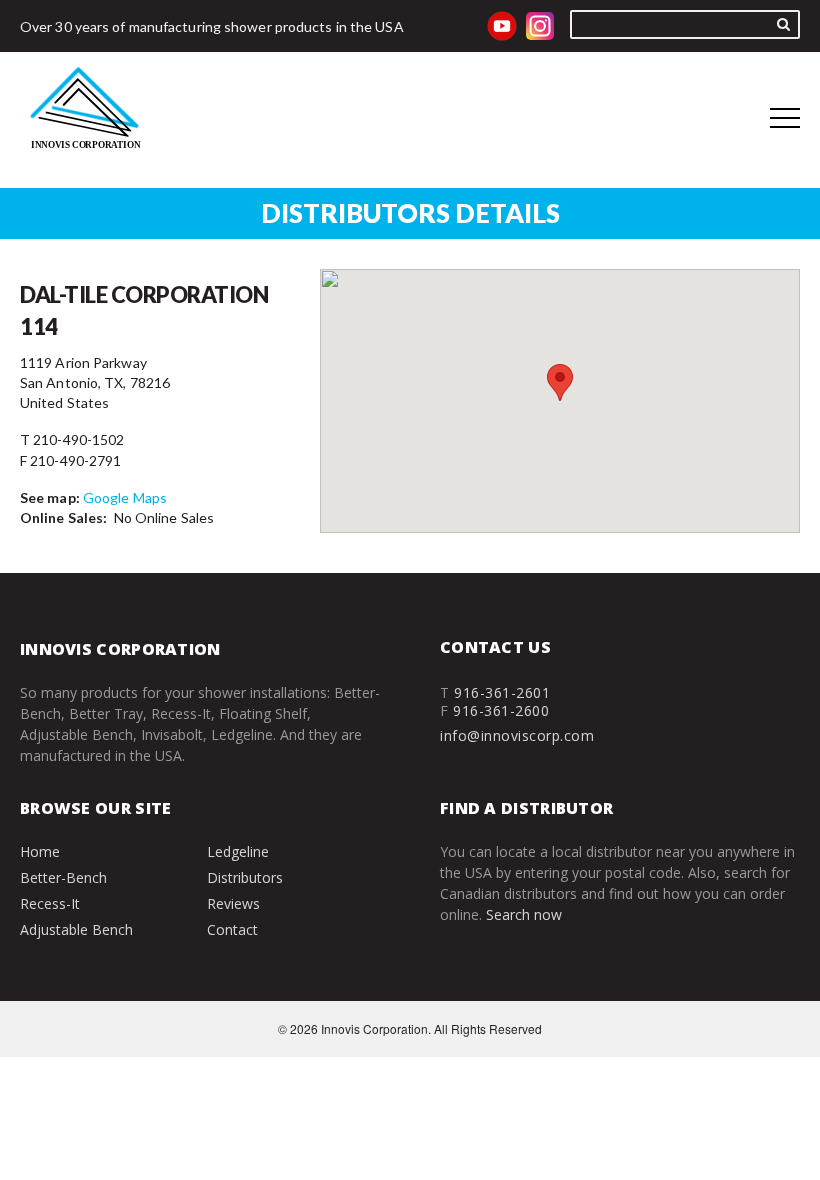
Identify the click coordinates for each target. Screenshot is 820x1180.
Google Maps (125, 497)
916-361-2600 (501, 710)
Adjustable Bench (76, 929)
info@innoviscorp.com (517, 735)
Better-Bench (63, 877)
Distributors (245, 877)
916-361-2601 (502, 692)
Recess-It (50, 903)
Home (40, 851)
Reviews (233, 903)
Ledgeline (238, 851)
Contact (232, 929)
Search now (524, 914)
